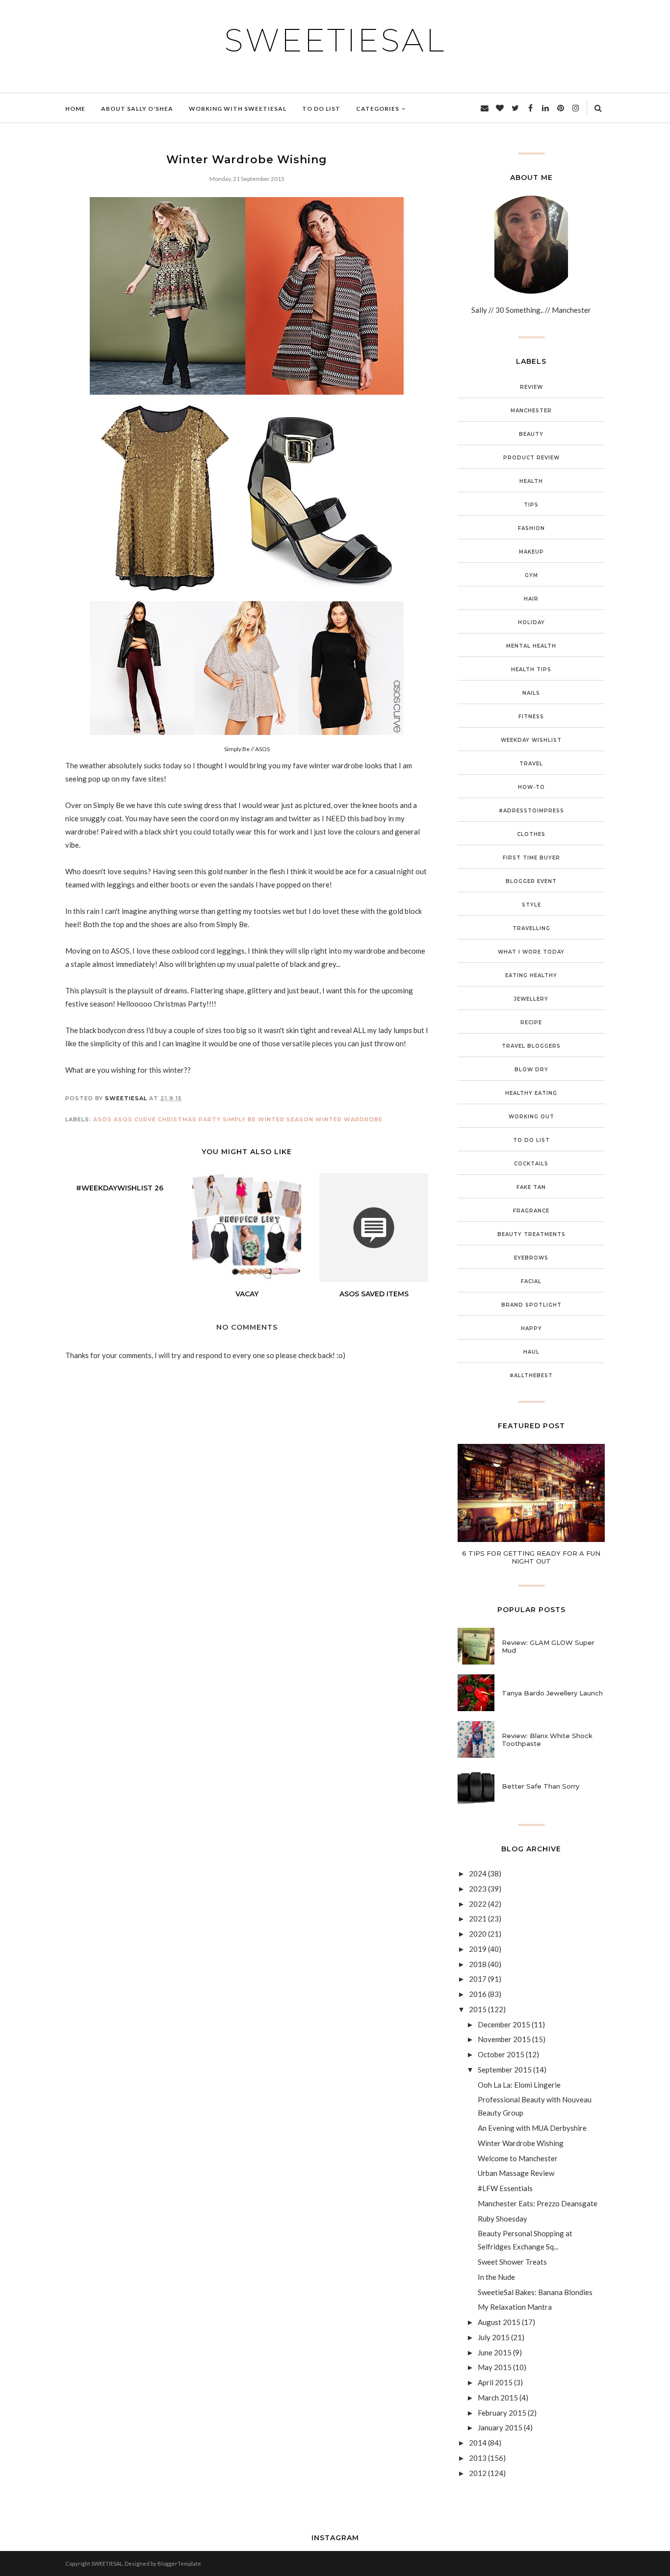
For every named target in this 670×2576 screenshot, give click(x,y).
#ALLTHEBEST (531, 1376)
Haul (531, 1352)
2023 (478, 1889)
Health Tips (531, 669)
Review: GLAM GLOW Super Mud (548, 1646)
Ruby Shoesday (502, 2219)
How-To (531, 787)
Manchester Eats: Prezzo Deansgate (538, 2203)
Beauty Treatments (531, 1234)
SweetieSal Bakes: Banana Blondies (535, 2292)
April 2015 (495, 2382)
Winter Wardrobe (349, 1119)
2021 (478, 1919)
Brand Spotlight (531, 1305)
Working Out (531, 1117)
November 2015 (504, 2039)
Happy (531, 1328)
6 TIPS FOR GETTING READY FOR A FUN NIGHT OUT (531, 1557)
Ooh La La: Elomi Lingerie (519, 2085)
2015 (478, 2009)
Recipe (531, 1023)
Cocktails (531, 1164)
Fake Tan (531, 1187)
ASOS (103, 1119)
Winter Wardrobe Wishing (521, 2143)
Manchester (531, 411)
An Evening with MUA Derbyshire (532, 2128)
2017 (478, 1979)
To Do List (531, 1140)
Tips (531, 505)
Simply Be (239, 1119)
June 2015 (495, 2352)
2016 (478, 1994)
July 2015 (494, 2337)
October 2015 (501, 2054)
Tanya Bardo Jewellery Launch (552, 1693)
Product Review (531, 458)
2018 (478, 1964)
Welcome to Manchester (518, 2158)
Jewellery (531, 999)
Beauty (531, 434)
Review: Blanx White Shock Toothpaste (547, 1740)
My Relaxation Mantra (515, 2307)
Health (531, 481)
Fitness (531, 717)
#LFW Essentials (505, 2188)
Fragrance (531, 1211)
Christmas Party (189, 1119)
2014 (478, 2443)
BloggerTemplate (179, 2563)
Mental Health (531, 646)
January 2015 (500, 2427)
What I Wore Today (531, 952)
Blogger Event (531, 881)
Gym (531, 575)
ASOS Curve (135, 1119)
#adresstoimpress (531, 811)
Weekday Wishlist (531, 740)
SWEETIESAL (335, 40)
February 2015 (502, 2413)
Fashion (531, 528)
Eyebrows (531, 1258)
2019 (478, 1949)
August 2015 (499, 2322)
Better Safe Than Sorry (541, 1786)
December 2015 (504, 2024)
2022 (478, 1904)
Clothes (531, 834)
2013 (478, 2458)
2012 (478, 2473)
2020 (478, 1934)
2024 (478, 1873)
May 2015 (495, 2367)
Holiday (531, 622)
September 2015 (505, 2070)
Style (531, 905)
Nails (531, 693)
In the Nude (496, 2277)
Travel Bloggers (531, 1046)
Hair (531, 599)
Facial (531, 1281)
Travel (531, 764)
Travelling (531, 928)
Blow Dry (531, 1070)
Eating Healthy (531, 975)
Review (531, 387)
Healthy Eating (531, 1093)
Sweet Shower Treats (512, 2262)
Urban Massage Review (516, 2173)
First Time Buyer (531, 858)
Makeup (531, 552)
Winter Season (286, 1119)
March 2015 (498, 2398)
